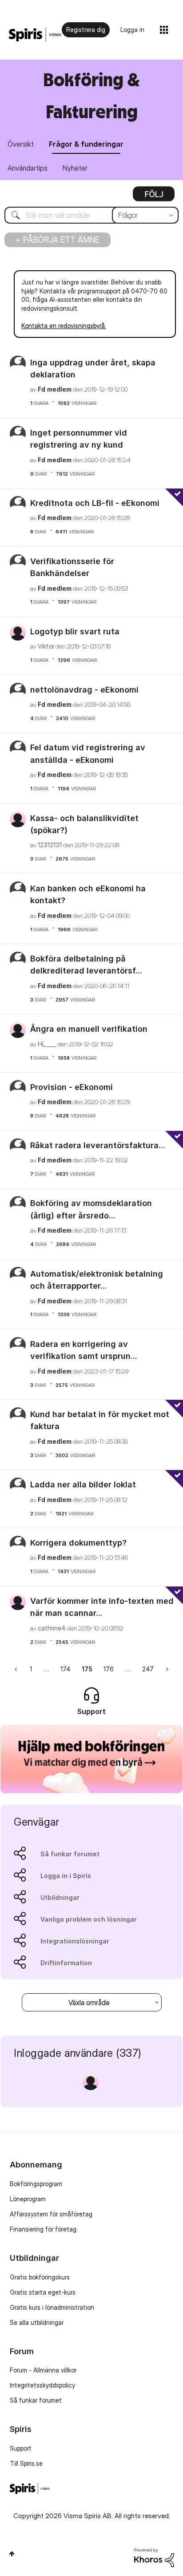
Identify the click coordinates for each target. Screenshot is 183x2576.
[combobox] (91, 215)
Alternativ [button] (154, 197)
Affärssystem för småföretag (51, 2214)
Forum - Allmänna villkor (43, 2370)
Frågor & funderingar (86, 144)
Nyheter (75, 168)
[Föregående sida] (17, 1669)
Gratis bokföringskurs (40, 2277)
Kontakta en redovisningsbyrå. (64, 326)
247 (148, 1669)
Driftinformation (66, 1963)
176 (109, 1669)
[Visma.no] (35, 35)
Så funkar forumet (70, 1854)
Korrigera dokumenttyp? (78, 1543)
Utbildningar (60, 1897)
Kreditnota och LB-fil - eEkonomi (95, 503)
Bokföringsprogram (36, 2184)
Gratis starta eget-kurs (43, 2292)
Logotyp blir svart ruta (75, 631)
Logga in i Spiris (66, 1876)
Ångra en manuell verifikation (89, 1029)
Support (21, 2448)
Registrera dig (86, 30)
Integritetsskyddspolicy (42, 2385)
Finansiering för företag (43, 2229)
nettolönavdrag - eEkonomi (84, 690)
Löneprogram (28, 2199)
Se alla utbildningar (37, 2322)
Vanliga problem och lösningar (89, 1919)
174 (66, 1669)
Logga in (132, 30)
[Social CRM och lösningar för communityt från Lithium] (154, 2557)
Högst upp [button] (12, 2554)
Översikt (21, 144)
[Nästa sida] (166, 1669)
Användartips (28, 168)
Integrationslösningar (75, 1941)
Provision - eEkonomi (72, 1087)
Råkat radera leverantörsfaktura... (98, 1145)
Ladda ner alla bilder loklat (83, 1484)
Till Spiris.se (26, 2463)
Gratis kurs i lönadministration (52, 2307)
